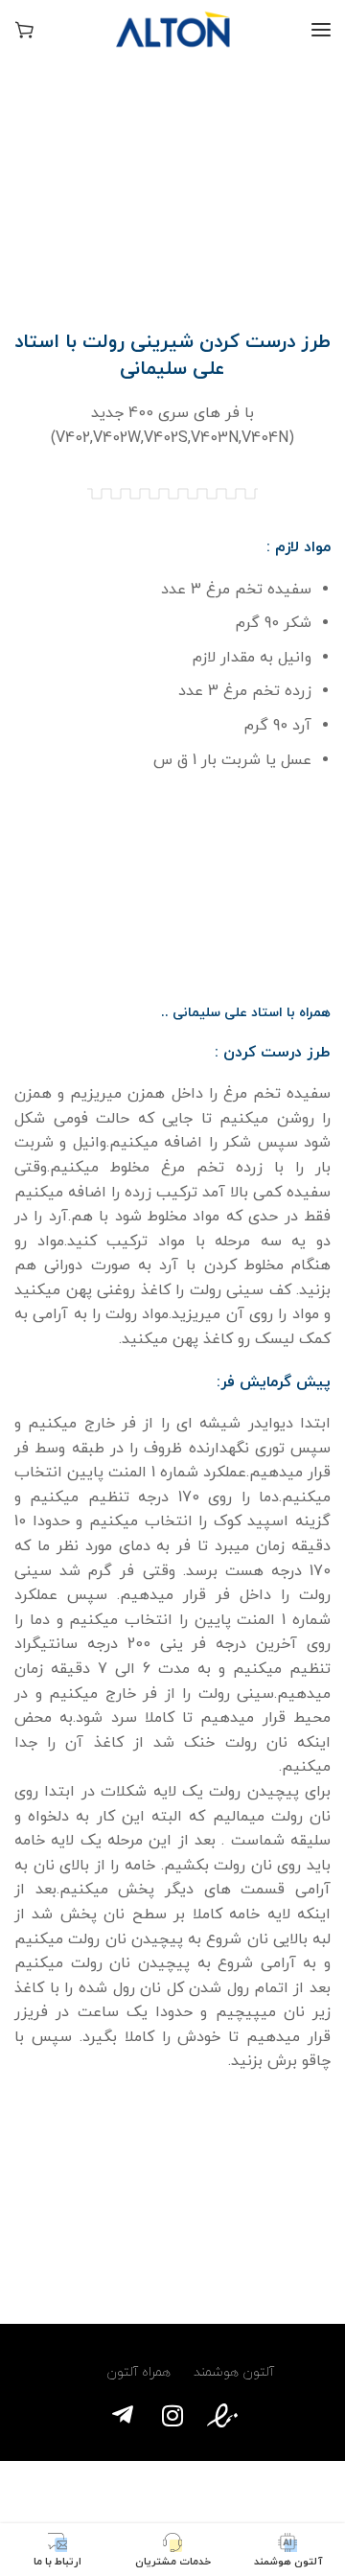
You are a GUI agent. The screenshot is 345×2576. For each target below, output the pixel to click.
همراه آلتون (135, 2372)
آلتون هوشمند (234, 2372)
